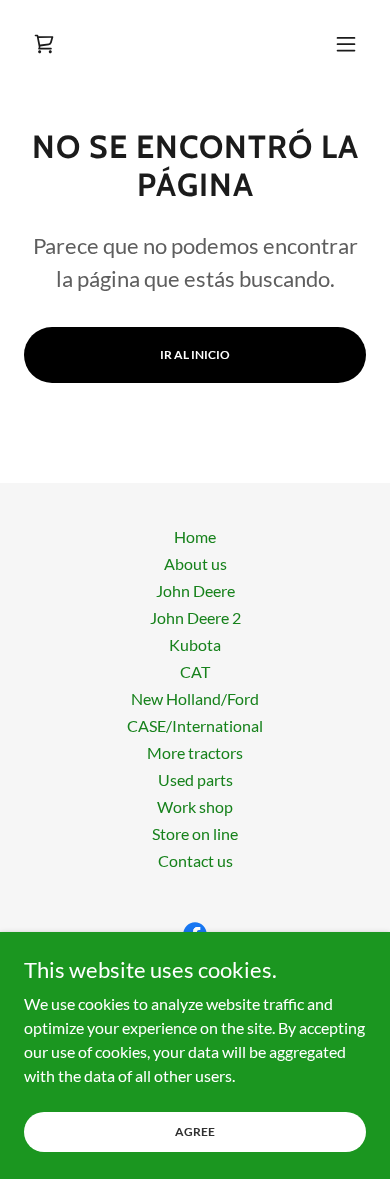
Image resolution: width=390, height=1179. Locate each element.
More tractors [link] (195, 752)
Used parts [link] (195, 779)
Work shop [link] (195, 806)
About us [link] (195, 563)
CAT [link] (195, 671)
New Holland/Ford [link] (195, 698)
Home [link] (195, 536)
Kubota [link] (195, 644)
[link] (44, 44)
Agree (195, 1131)
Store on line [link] (195, 833)
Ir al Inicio (195, 354)
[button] (346, 44)
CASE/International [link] (195, 725)
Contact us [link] (195, 860)
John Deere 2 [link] (195, 617)
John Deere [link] (195, 590)
